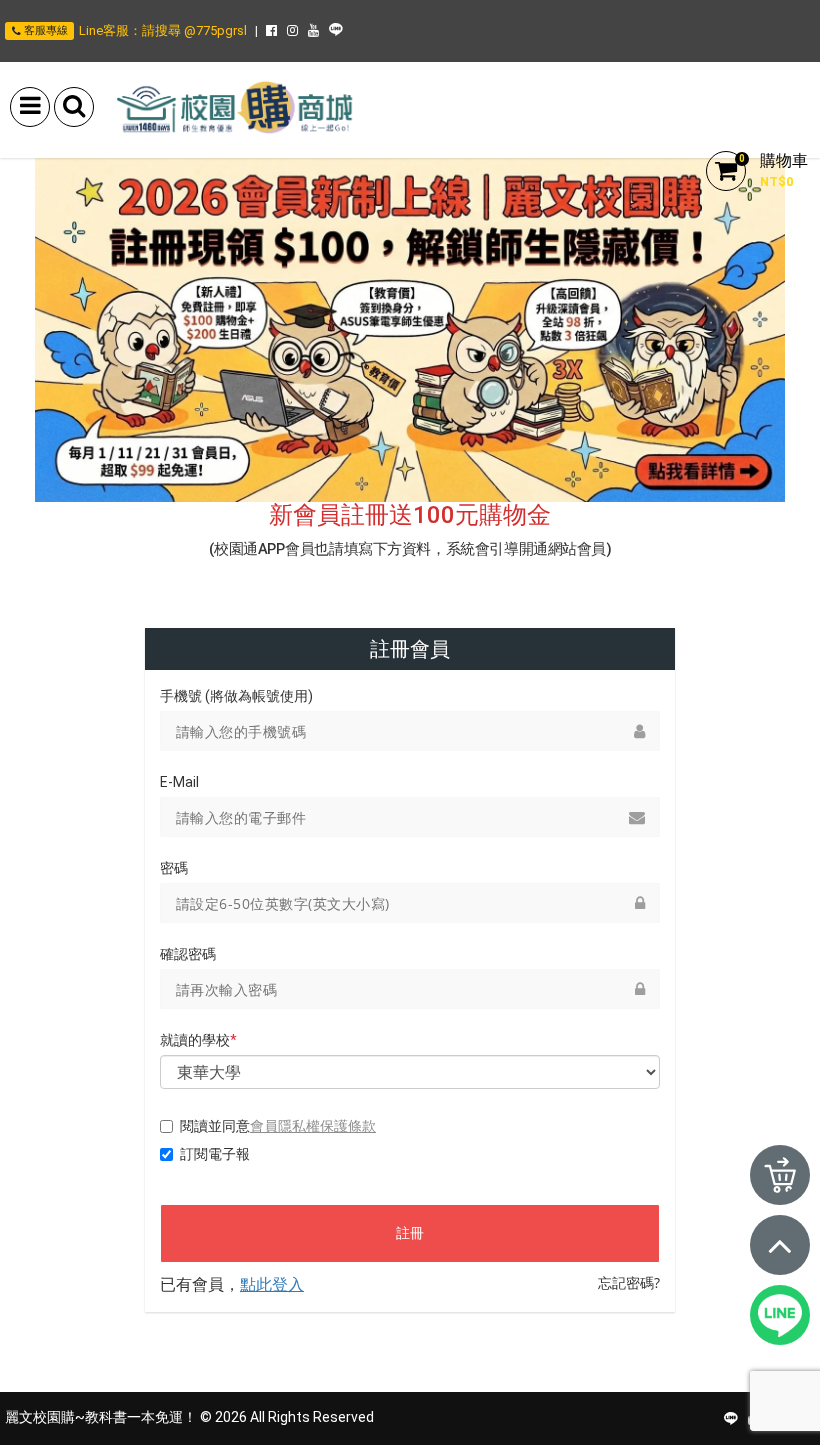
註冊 (410, 1233)
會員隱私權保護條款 (313, 1125)
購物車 (784, 160)
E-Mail (179, 782)
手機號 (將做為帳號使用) (236, 696)
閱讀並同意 (278, 1125)
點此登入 (272, 1284)
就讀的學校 (198, 1040)
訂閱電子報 (215, 1154)
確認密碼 (188, 954)
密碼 (174, 868)
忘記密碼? (629, 1282)
